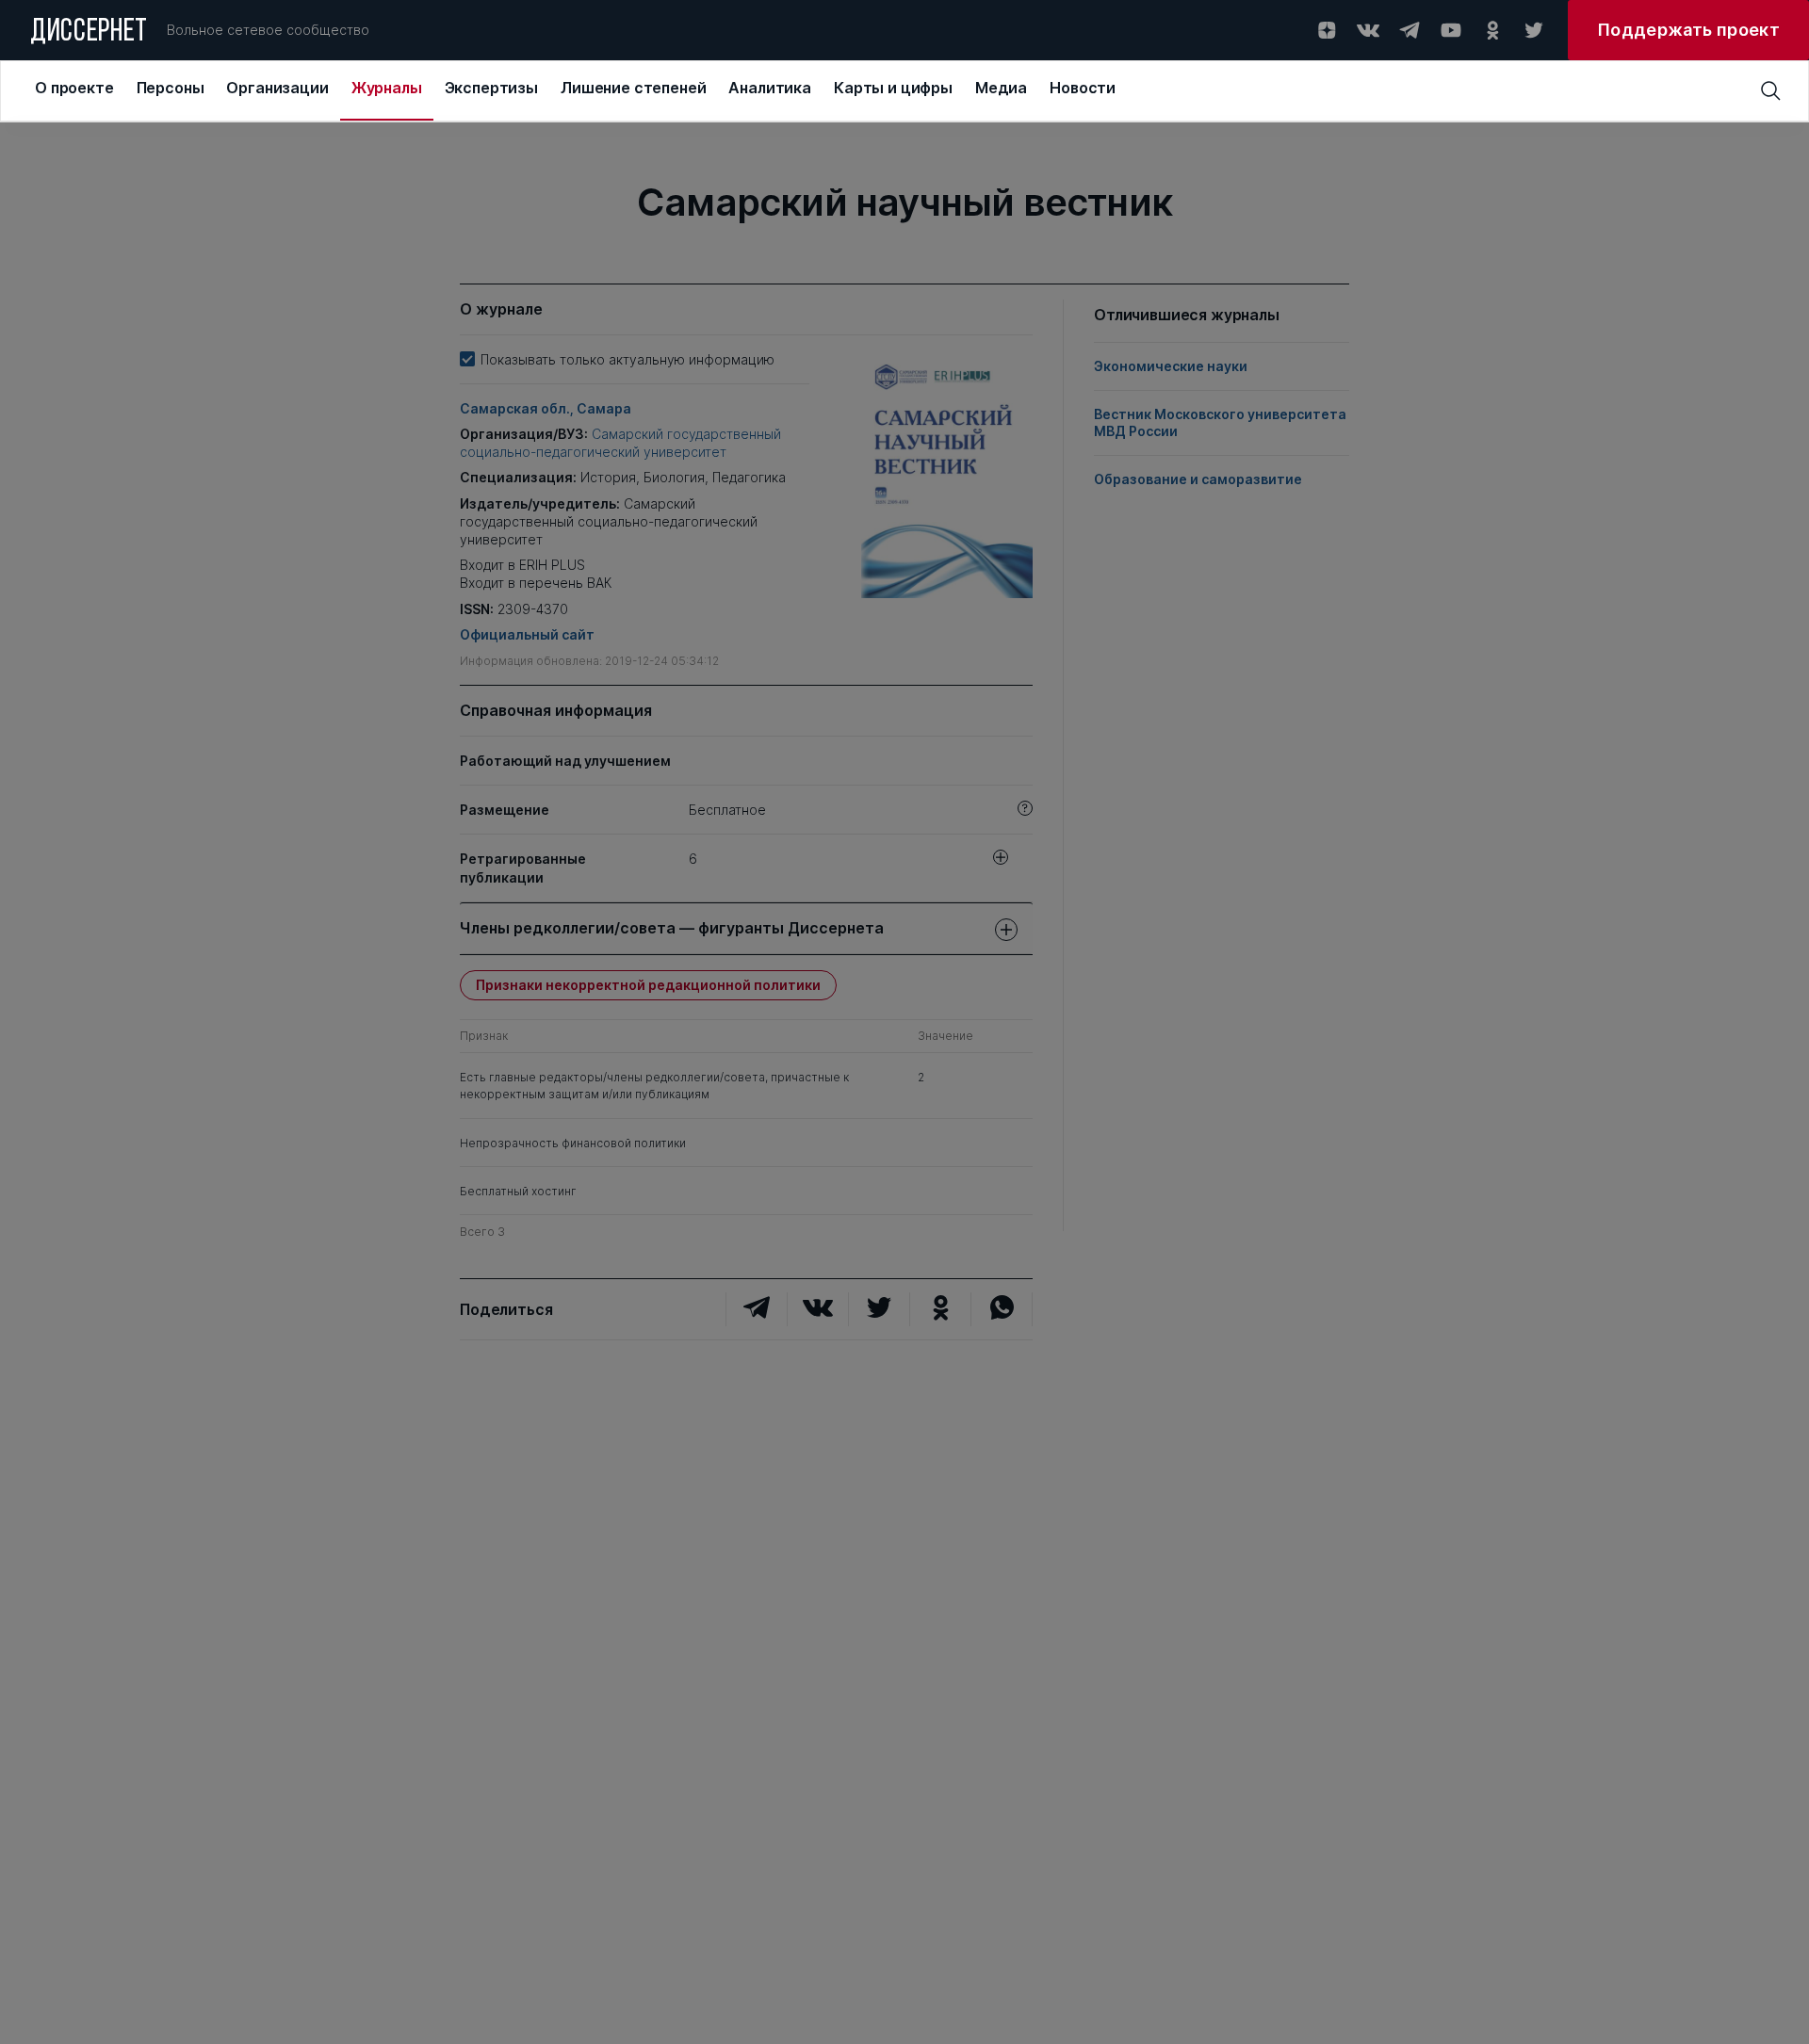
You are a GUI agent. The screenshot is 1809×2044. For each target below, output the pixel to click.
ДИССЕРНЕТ (89, 33)
